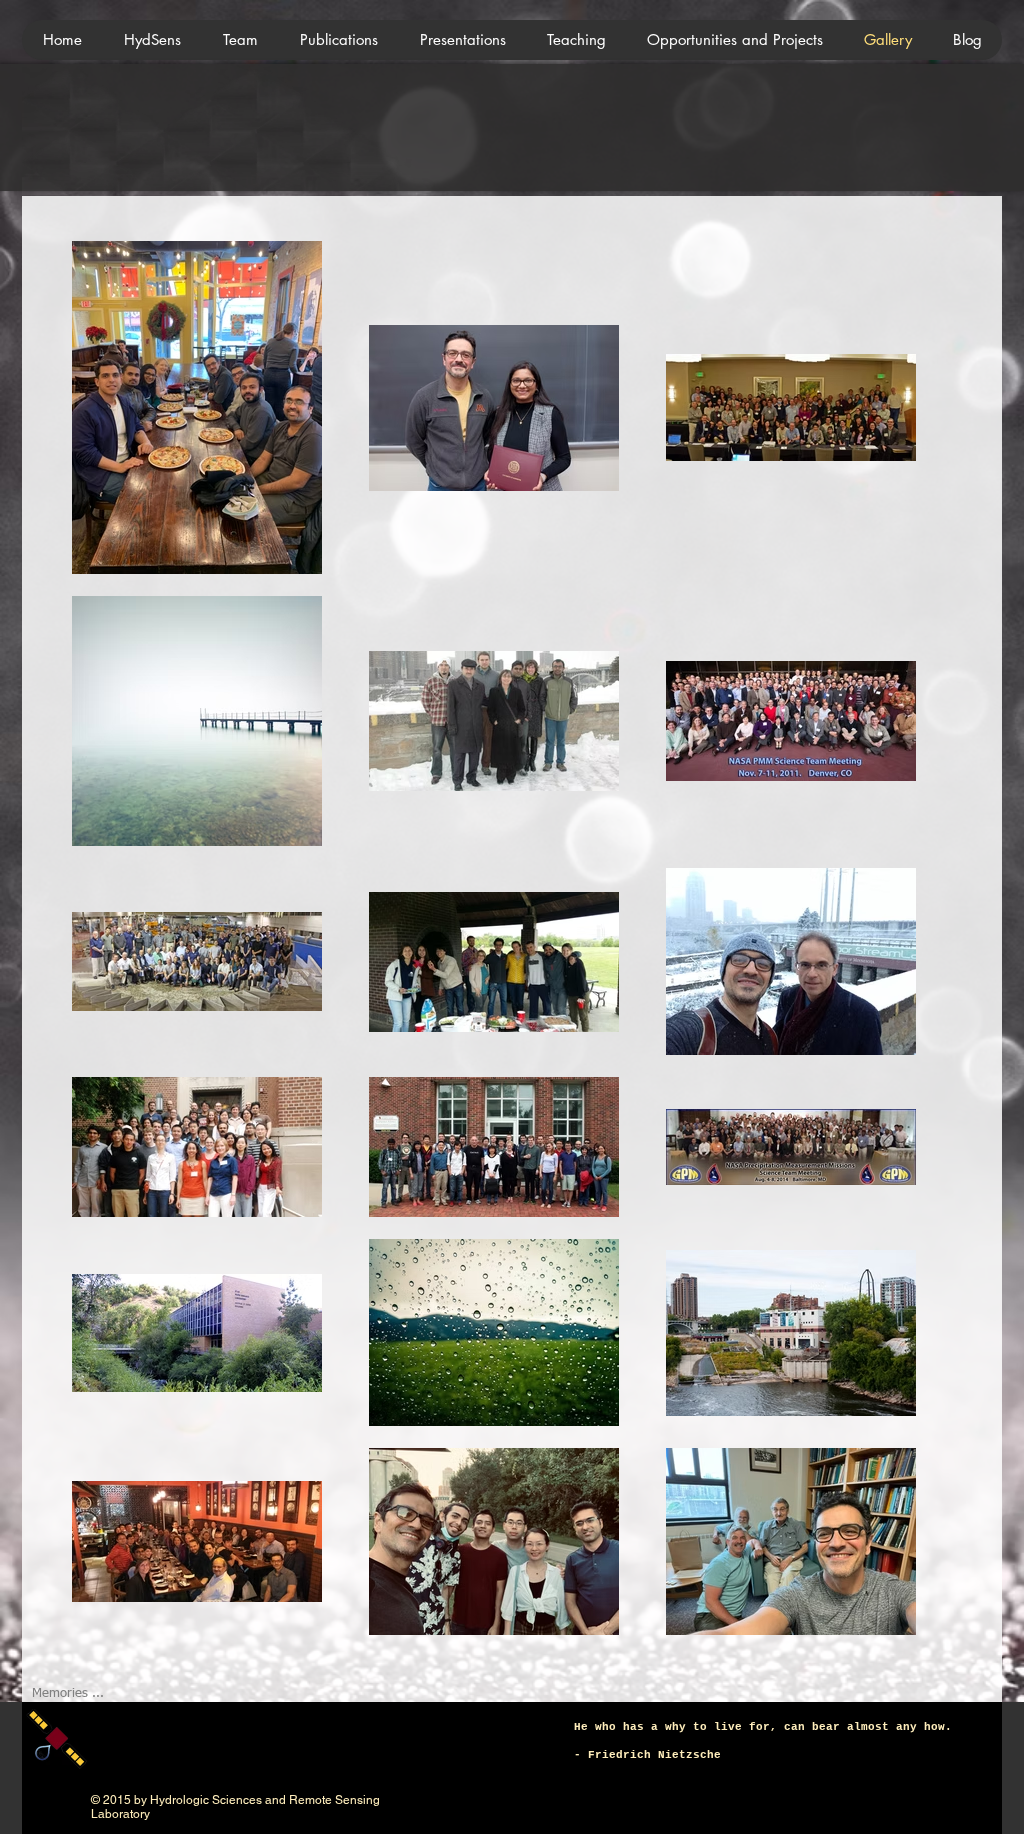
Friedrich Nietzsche (654, 1755)
